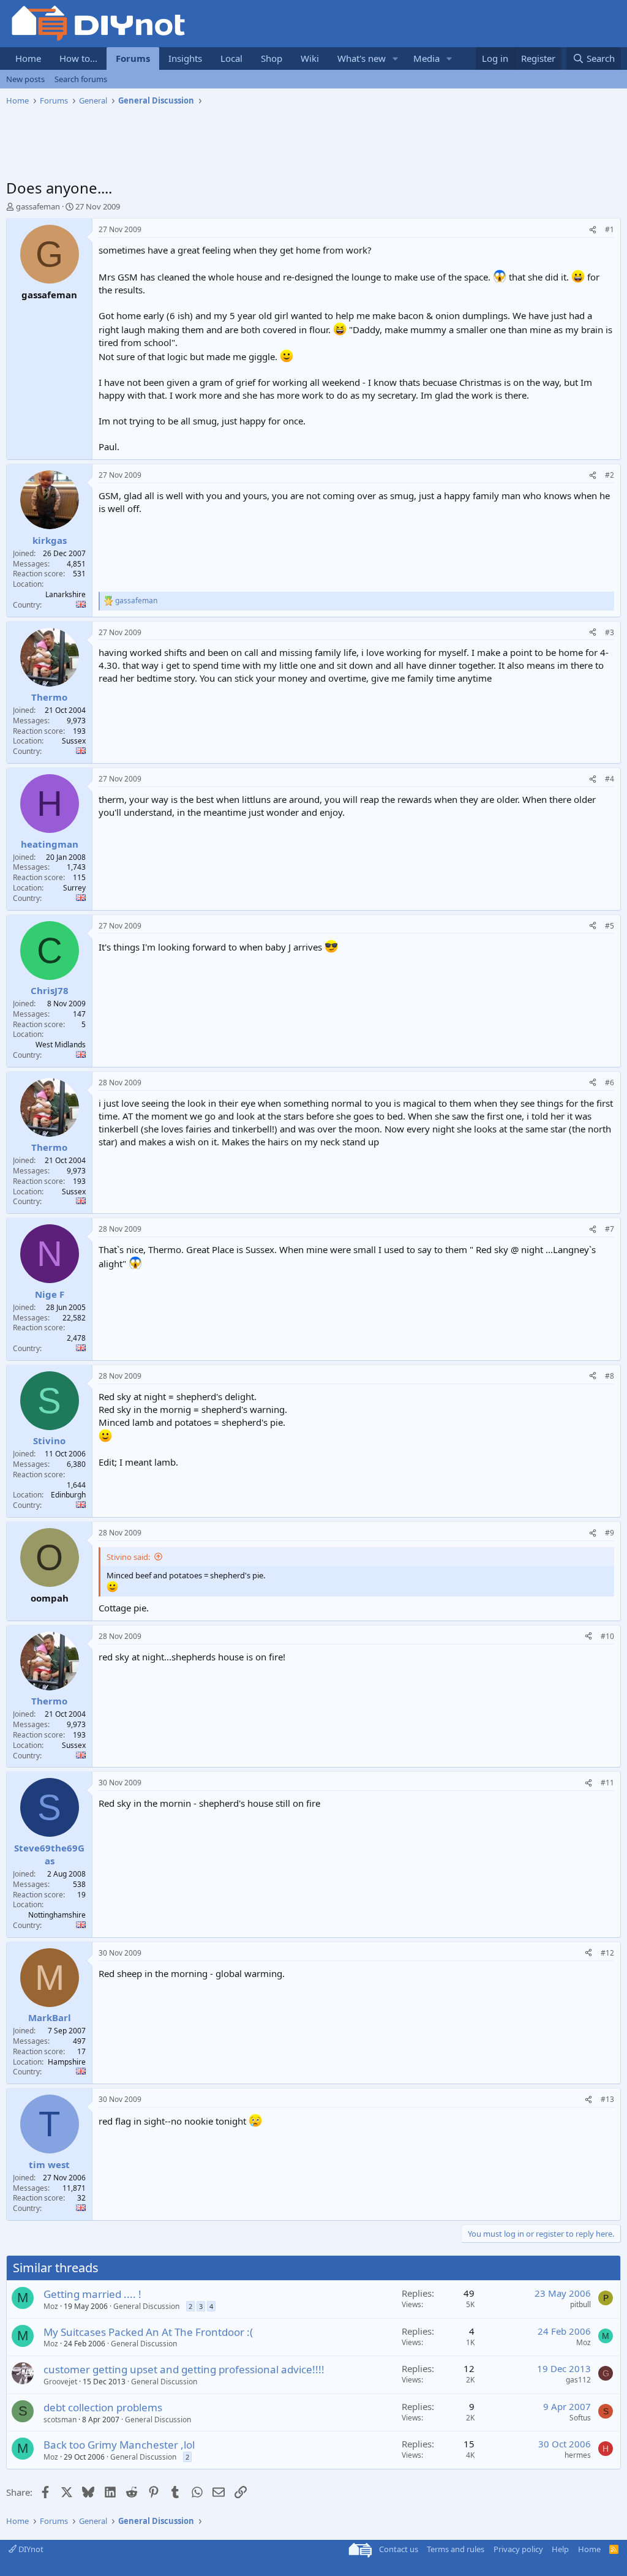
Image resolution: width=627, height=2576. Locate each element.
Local (231, 58)
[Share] (593, 230)
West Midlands (61, 1045)
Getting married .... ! (92, 2294)
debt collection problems (103, 2407)
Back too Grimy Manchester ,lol (119, 2445)
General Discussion (146, 2306)
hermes (578, 2455)
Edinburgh (68, 1495)
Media (426, 58)
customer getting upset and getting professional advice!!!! (184, 2369)
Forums (133, 58)
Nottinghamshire (57, 1915)
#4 (610, 779)
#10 (607, 1636)
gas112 (578, 2380)
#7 (610, 1229)
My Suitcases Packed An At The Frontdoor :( (148, 2332)
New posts (25, 79)
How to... (78, 58)
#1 (610, 229)
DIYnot (30, 2549)
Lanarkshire (66, 594)
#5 (610, 926)
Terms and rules (456, 2549)
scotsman (60, 2420)
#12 (607, 1953)
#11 (607, 1783)
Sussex (74, 741)
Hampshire (67, 2062)
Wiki (310, 58)
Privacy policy (518, 2549)
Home (28, 58)
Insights (185, 58)
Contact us (399, 2549)
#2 (610, 475)
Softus (580, 2418)
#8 (610, 1376)
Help (560, 2549)
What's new (362, 58)
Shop (272, 58)
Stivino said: (128, 1557)
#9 (610, 1533)
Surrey (74, 888)
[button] (396, 58)
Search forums (81, 79)
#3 (610, 632)
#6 (610, 1083)
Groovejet (60, 2382)
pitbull (580, 2304)
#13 (607, 2099)
